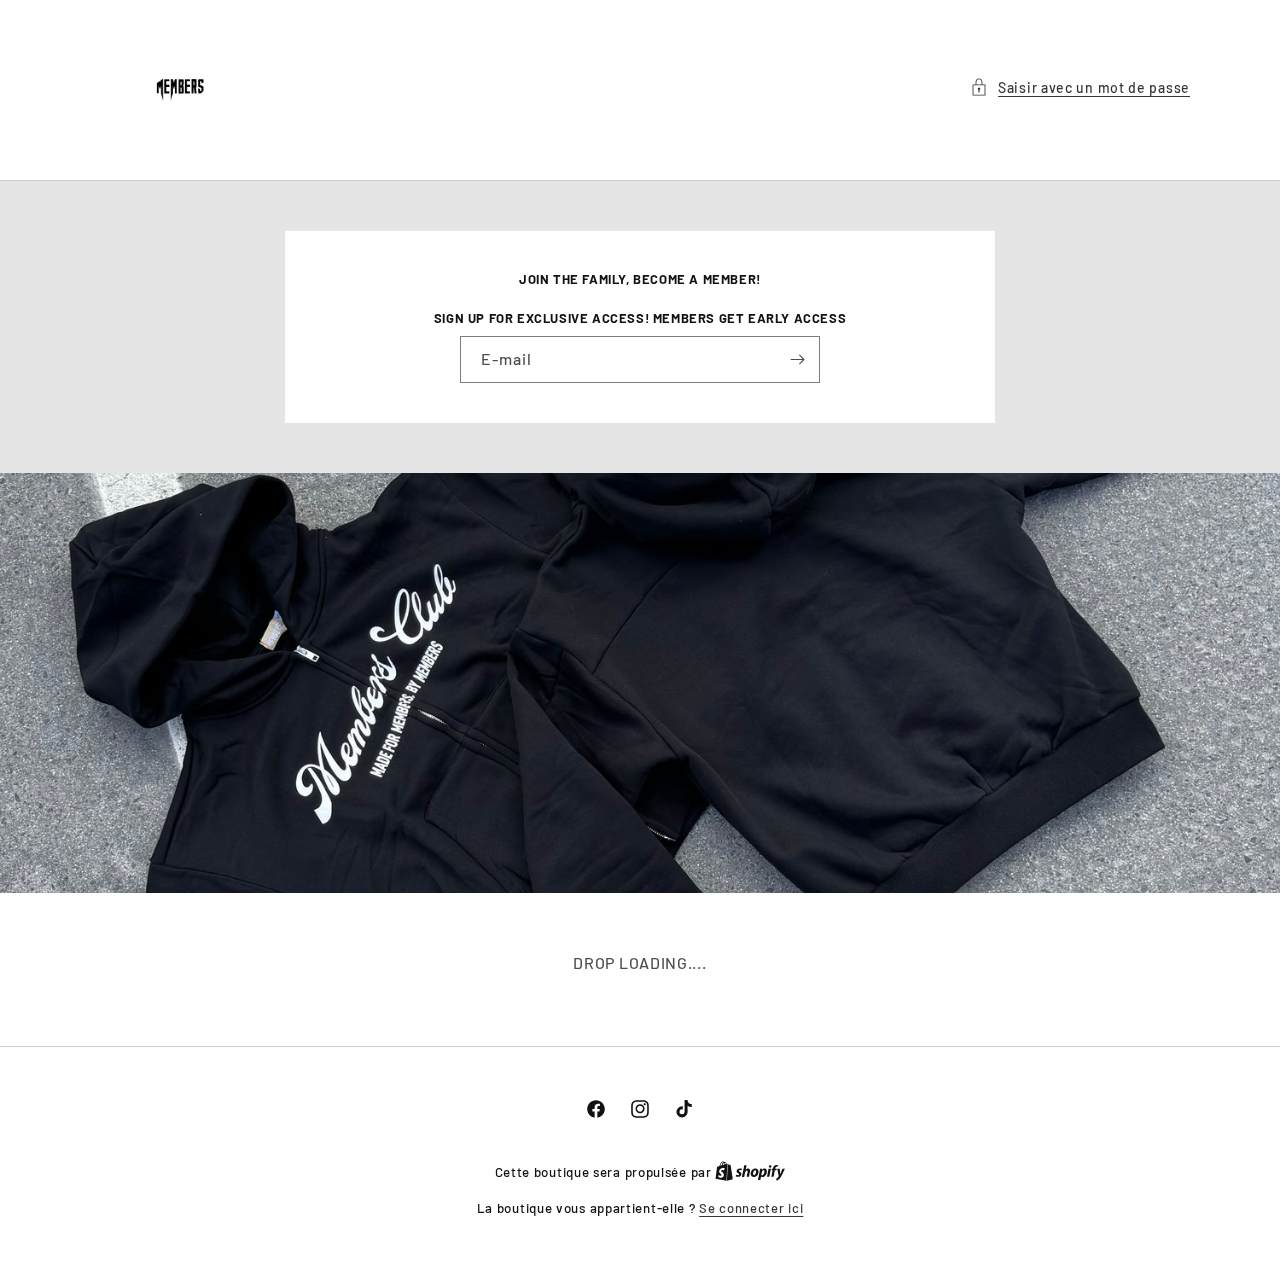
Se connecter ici (751, 1208)
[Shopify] (750, 1172)
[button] (1080, 87)
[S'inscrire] (797, 359)
